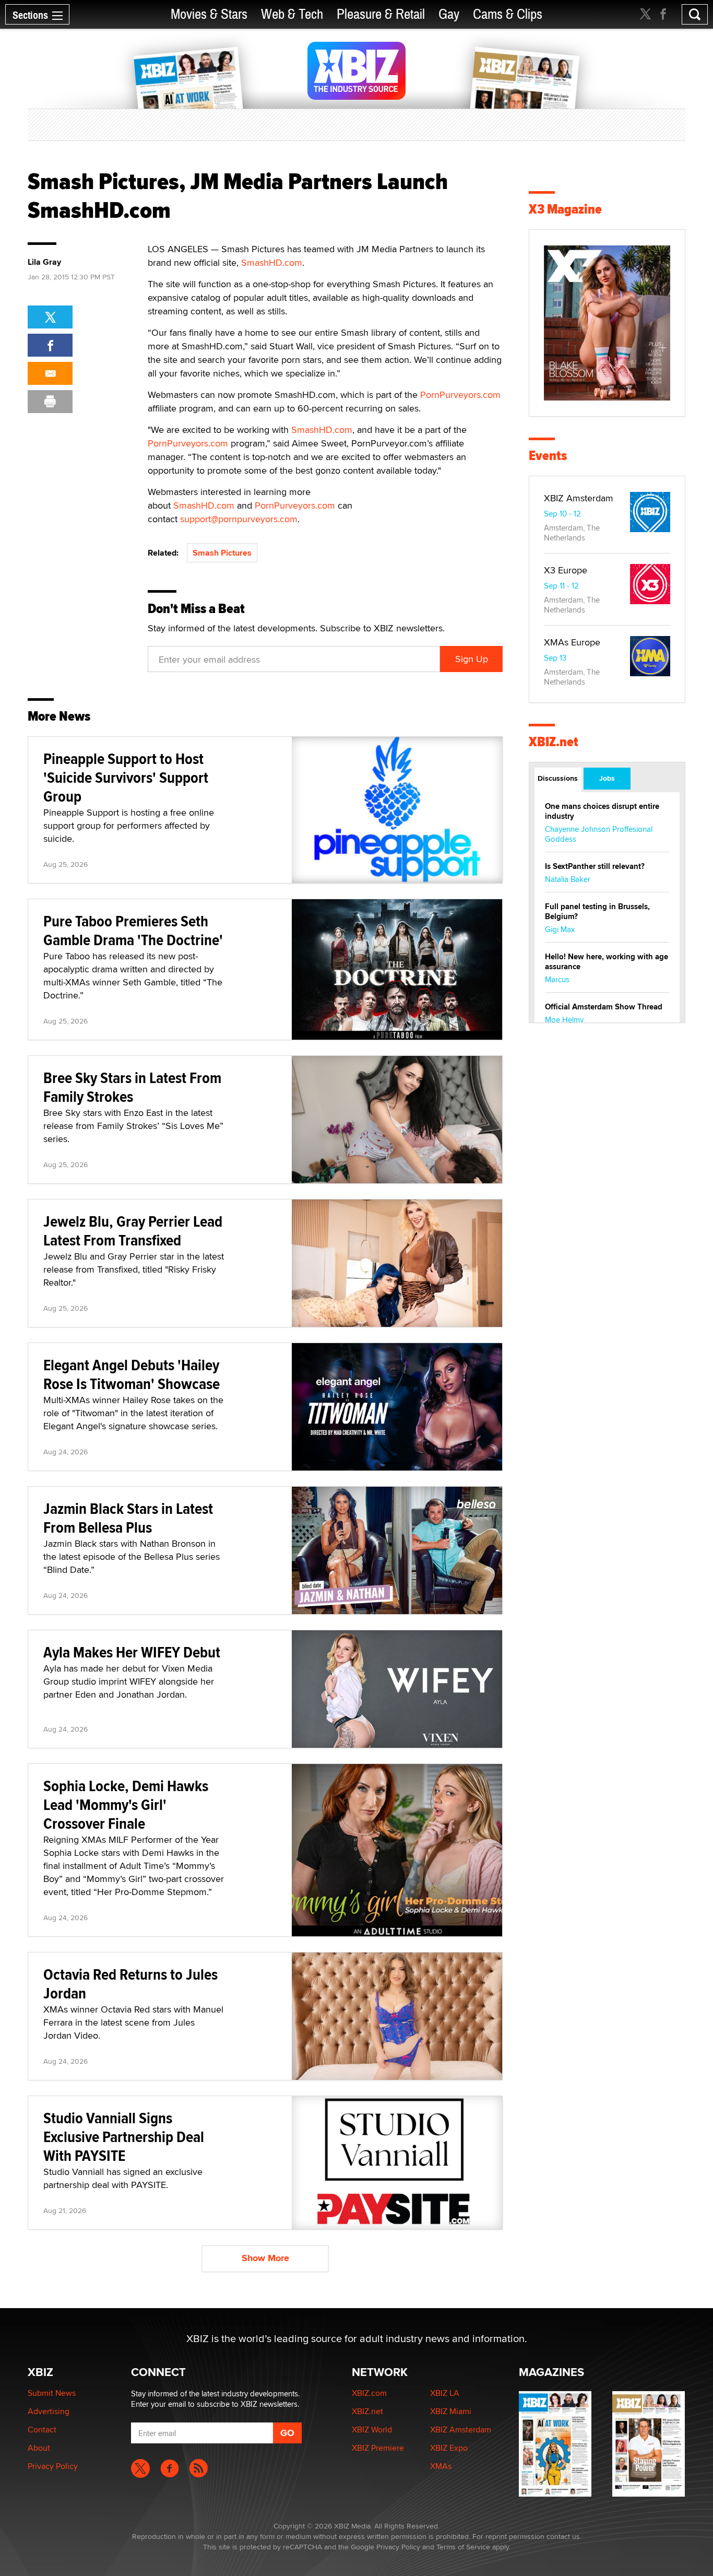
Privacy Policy (53, 2466)
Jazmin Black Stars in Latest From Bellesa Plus (128, 1518)
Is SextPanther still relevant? (595, 866)
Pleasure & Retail (381, 14)
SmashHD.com (272, 262)
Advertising (49, 2411)
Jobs (607, 778)
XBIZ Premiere (378, 2448)
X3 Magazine (565, 209)
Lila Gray (44, 262)
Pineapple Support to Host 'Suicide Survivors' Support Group (126, 777)
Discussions (558, 778)
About (39, 2448)
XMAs (441, 2466)
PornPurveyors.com (460, 395)
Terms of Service (463, 2547)
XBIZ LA (445, 2393)
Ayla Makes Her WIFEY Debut (132, 1652)
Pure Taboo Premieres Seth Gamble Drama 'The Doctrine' (133, 930)
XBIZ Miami (451, 2411)
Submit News (52, 2393)
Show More (265, 2258)
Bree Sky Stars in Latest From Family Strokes (132, 1087)
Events (548, 456)
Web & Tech (292, 14)
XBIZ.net (554, 742)
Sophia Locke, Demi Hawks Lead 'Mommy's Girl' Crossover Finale (126, 1804)
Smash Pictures (222, 553)
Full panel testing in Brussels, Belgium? (597, 911)
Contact (42, 2430)
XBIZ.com (369, 2393)
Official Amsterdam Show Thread (604, 1007)
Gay (449, 14)
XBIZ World (372, 2430)
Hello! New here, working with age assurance (607, 962)
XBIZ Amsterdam (579, 498)
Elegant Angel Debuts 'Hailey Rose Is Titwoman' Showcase (132, 1374)
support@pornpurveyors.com (239, 519)
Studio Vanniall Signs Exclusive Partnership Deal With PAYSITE (124, 2137)
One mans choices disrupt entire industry (602, 811)
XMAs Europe (572, 642)
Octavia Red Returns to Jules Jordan (130, 1984)
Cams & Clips (508, 14)
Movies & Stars (209, 14)
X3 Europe (566, 570)
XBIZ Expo (449, 2448)
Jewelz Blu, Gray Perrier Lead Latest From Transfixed (133, 1231)
